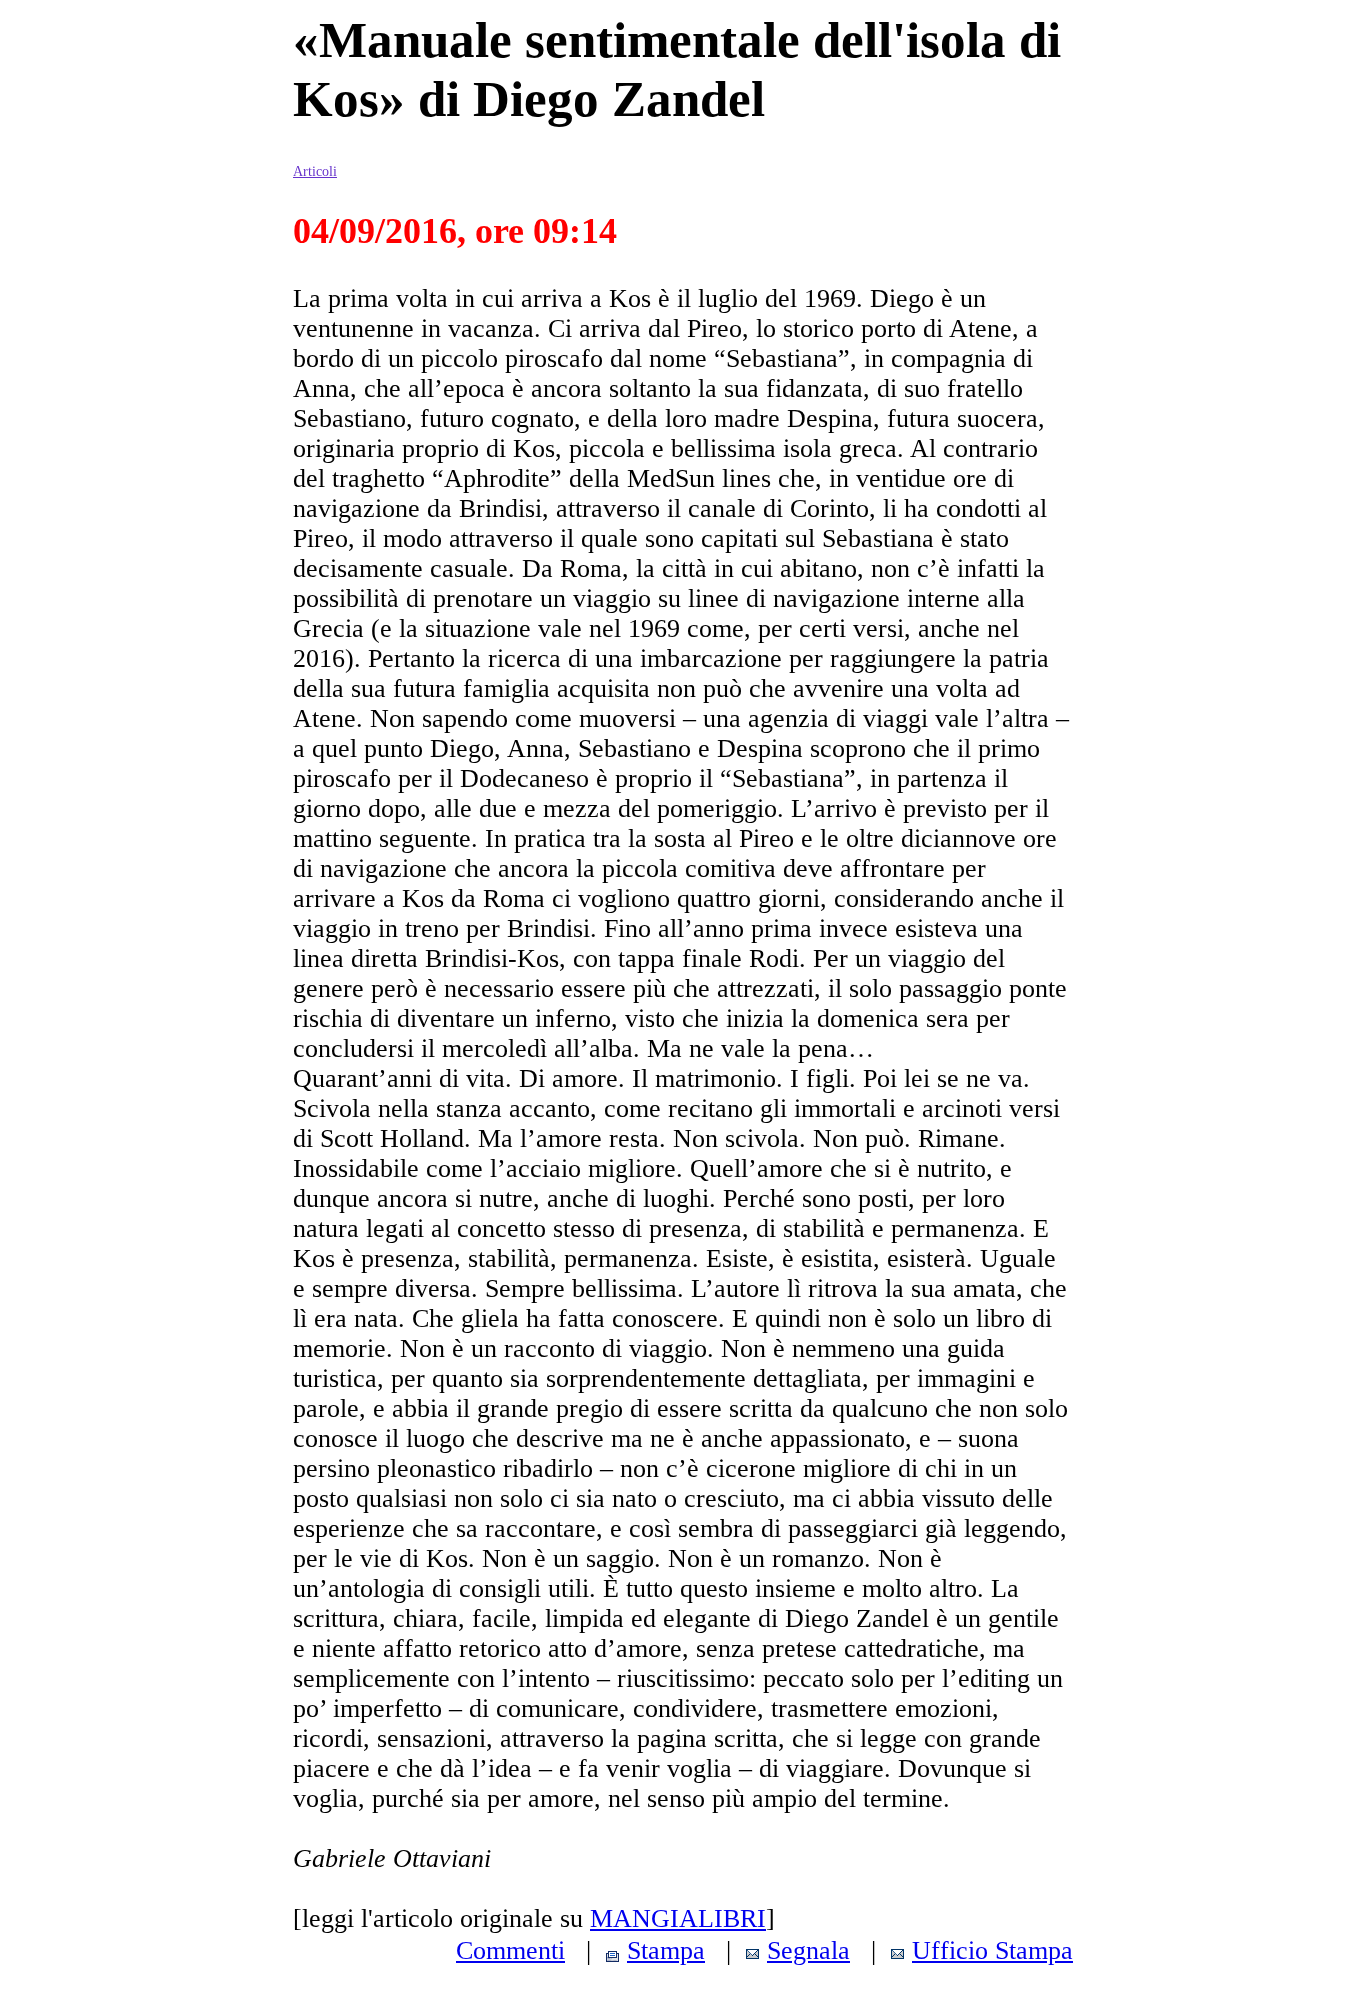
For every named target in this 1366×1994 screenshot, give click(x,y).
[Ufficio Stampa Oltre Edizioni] (897, 1950)
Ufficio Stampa (992, 1950)
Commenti (510, 1950)
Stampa (666, 1950)
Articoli (315, 171)
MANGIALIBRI (678, 1918)
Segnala (808, 1950)
